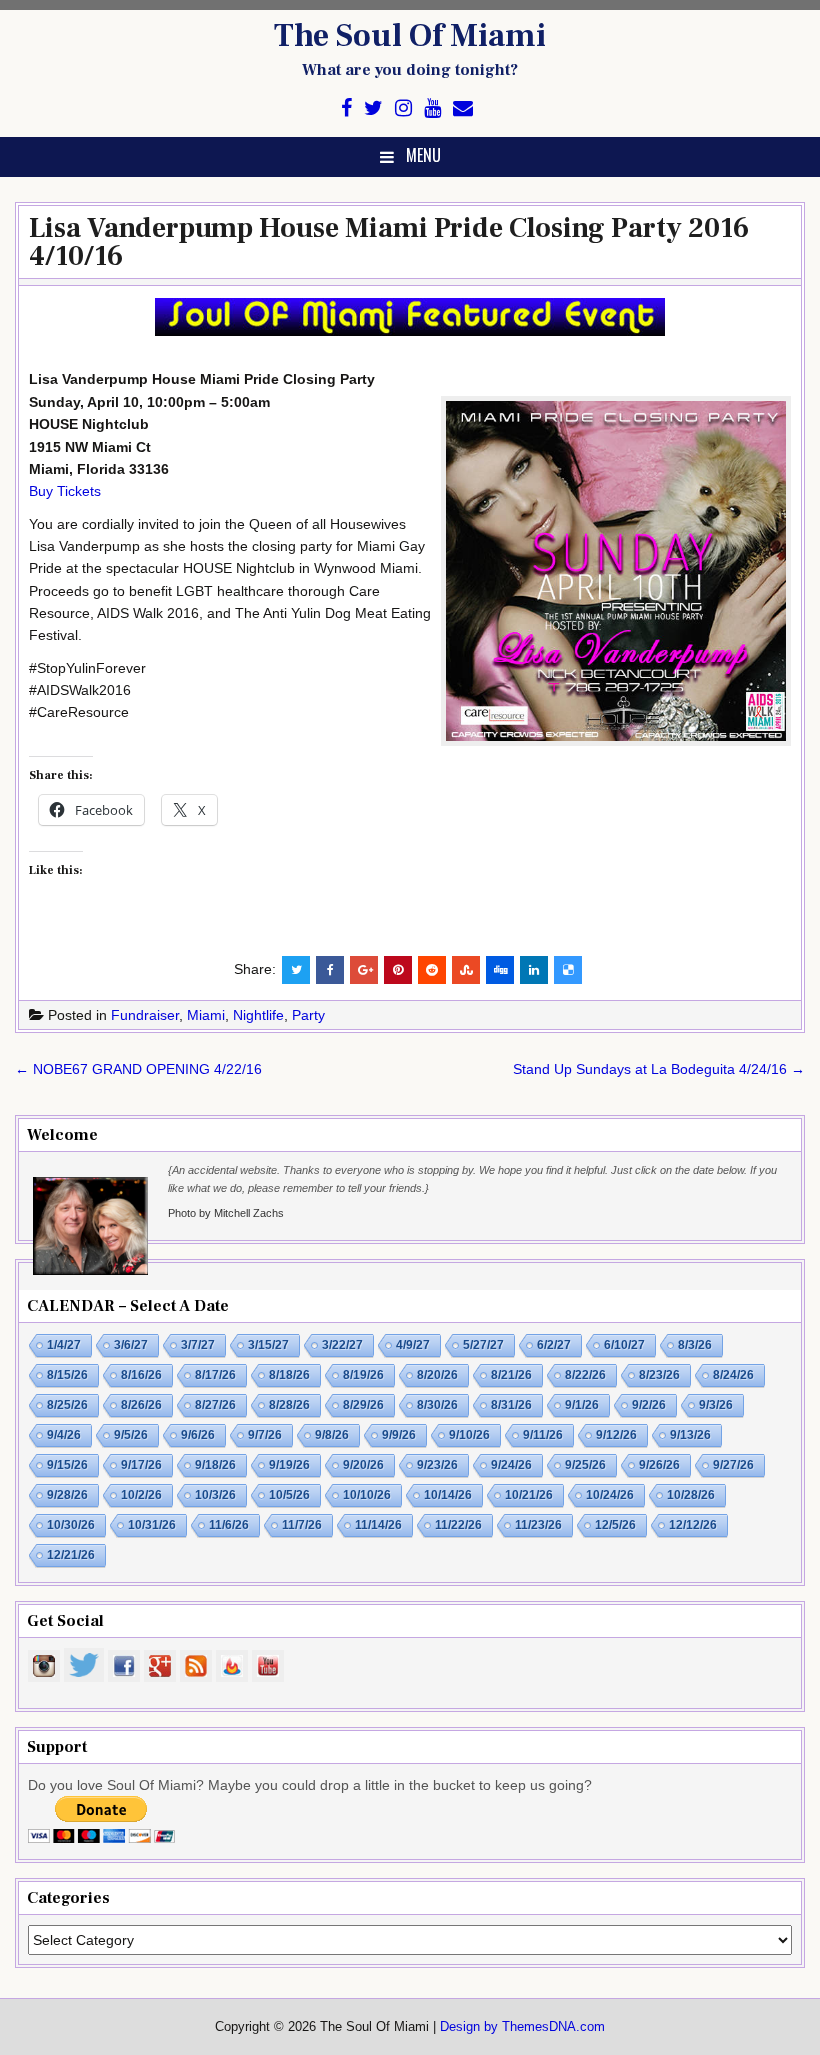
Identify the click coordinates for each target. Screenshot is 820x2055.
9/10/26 (469, 1435)
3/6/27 (131, 1345)
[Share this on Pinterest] (398, 970)
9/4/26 (64, 1435)
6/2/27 (554, 1345)
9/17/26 (141, 1465)
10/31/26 (152, 1525)
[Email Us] (463, 108)
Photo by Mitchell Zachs (226, 1213)
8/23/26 (659, 1375)
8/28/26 (289, 1405)
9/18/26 (215, 1465)
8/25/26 (67, 1405)
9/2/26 (649, 1405)
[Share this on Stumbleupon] (466, 970)
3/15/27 (268, 1345)
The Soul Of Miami (410, 36)
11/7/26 (302, 1525)
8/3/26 (695, 1345)
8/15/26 (67, 1375)
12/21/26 (71, 1555)
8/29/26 (363, 1405)
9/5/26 (131, 1435)
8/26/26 (141, 1405)
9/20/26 (363, 1465)
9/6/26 (198, 1435)
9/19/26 (289, 1465)
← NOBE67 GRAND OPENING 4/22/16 (138, 1069)
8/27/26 (215, 1405)
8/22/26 (585, 1375)
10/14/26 (448, 1495)
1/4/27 (64, 1345)
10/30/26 (71, 1525)
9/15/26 (67, 1465)
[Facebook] (346, 108)
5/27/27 (483, 1345)
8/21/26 (511, 1375)
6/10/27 (624, 1345)
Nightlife (258, 1015)
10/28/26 (691, 1495)
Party (308, 1015)
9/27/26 (733, 1465)
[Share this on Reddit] (432, 970)
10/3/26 (215, 1495)
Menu (423, 155)
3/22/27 (342, 1345)
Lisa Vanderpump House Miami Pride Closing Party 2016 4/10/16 (389, 242)
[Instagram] (403, 108)
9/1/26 (582, 1405)
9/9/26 (399, 1435)
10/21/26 (529, 1495)
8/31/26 (511, 1405)
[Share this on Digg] (500, 970)
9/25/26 (585, 1465)
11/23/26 (538, 1525)
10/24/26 (610, 1495)
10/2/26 (141, 1495)
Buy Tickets (65, 491)
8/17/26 (215, 1375)
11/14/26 (378, 1525)
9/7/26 (265, 1435)
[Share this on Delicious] (568, 970)
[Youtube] (432, 108)
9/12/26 (616, 1435)
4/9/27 (413, 1345)
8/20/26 (437, 1375)
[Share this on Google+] (364, 970)
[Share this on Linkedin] (534, 970)
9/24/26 (511, 1465)
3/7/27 (198, 1345)
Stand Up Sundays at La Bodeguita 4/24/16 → (659, 1069)
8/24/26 (733, 1375)
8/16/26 (141, 1375)
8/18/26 (289, 1375)
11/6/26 (229, 1525)
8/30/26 (437, 1405)
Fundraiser (145, 1015)
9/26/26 (659, 1465)
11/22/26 (458, 1525)
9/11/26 (543, 1435)
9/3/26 (716, 1405)
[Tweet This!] (296, 970)
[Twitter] (373, 108)
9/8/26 (332, 1435)
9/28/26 (67, 1495)
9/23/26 (437, 1465)
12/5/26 (615, 1525)
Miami (206, 1015)
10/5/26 (289, 1495)
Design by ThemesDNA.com (522, 2027)
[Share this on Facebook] (330, 970)
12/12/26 (693, 1525)
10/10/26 (367, 1495)
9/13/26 (690, 1435)
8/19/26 (363, 1375)
